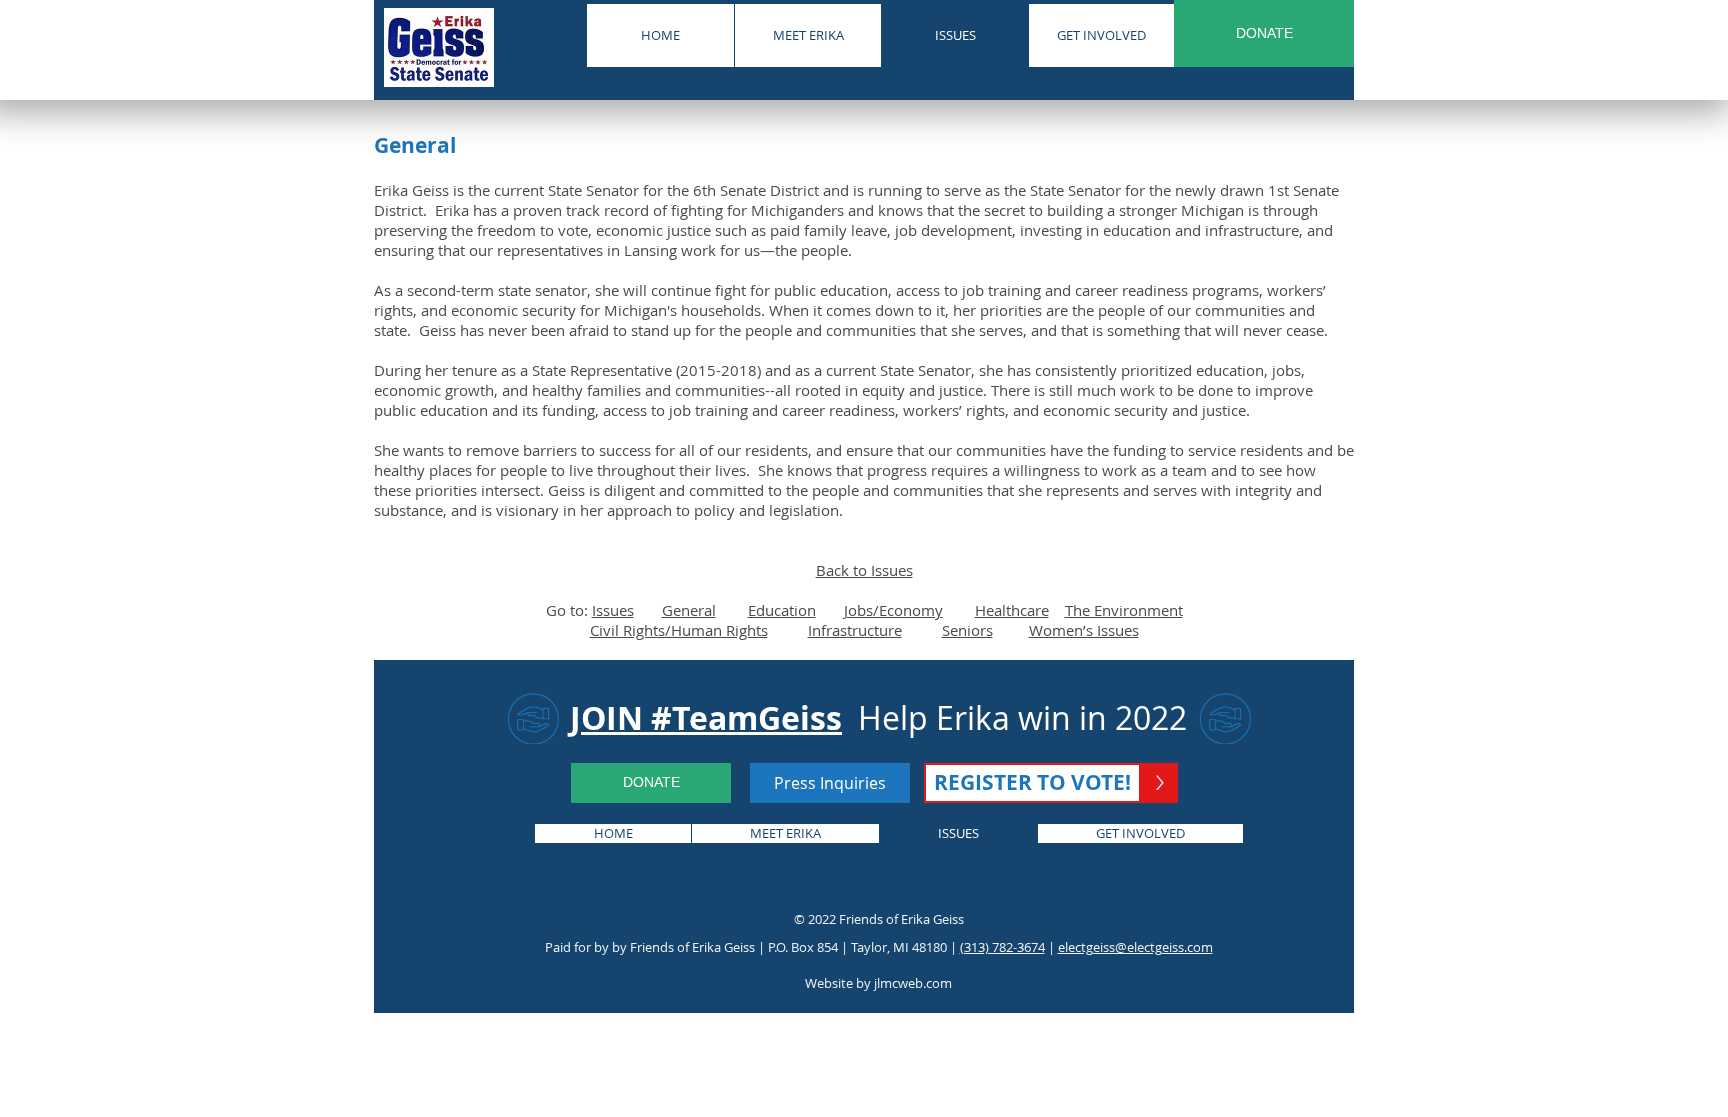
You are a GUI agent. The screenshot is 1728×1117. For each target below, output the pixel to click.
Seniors (967, 630)
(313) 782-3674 (1002, 947)
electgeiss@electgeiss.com (1135, 947)
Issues (613, 610)
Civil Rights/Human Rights (679, 630)
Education (782, 610)
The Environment (1124, 610)
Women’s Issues (1084, 630)
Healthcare (1012, 610)
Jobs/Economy (893, 610)
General (689, 610)
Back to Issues (864, 570)
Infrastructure (855, 630)
